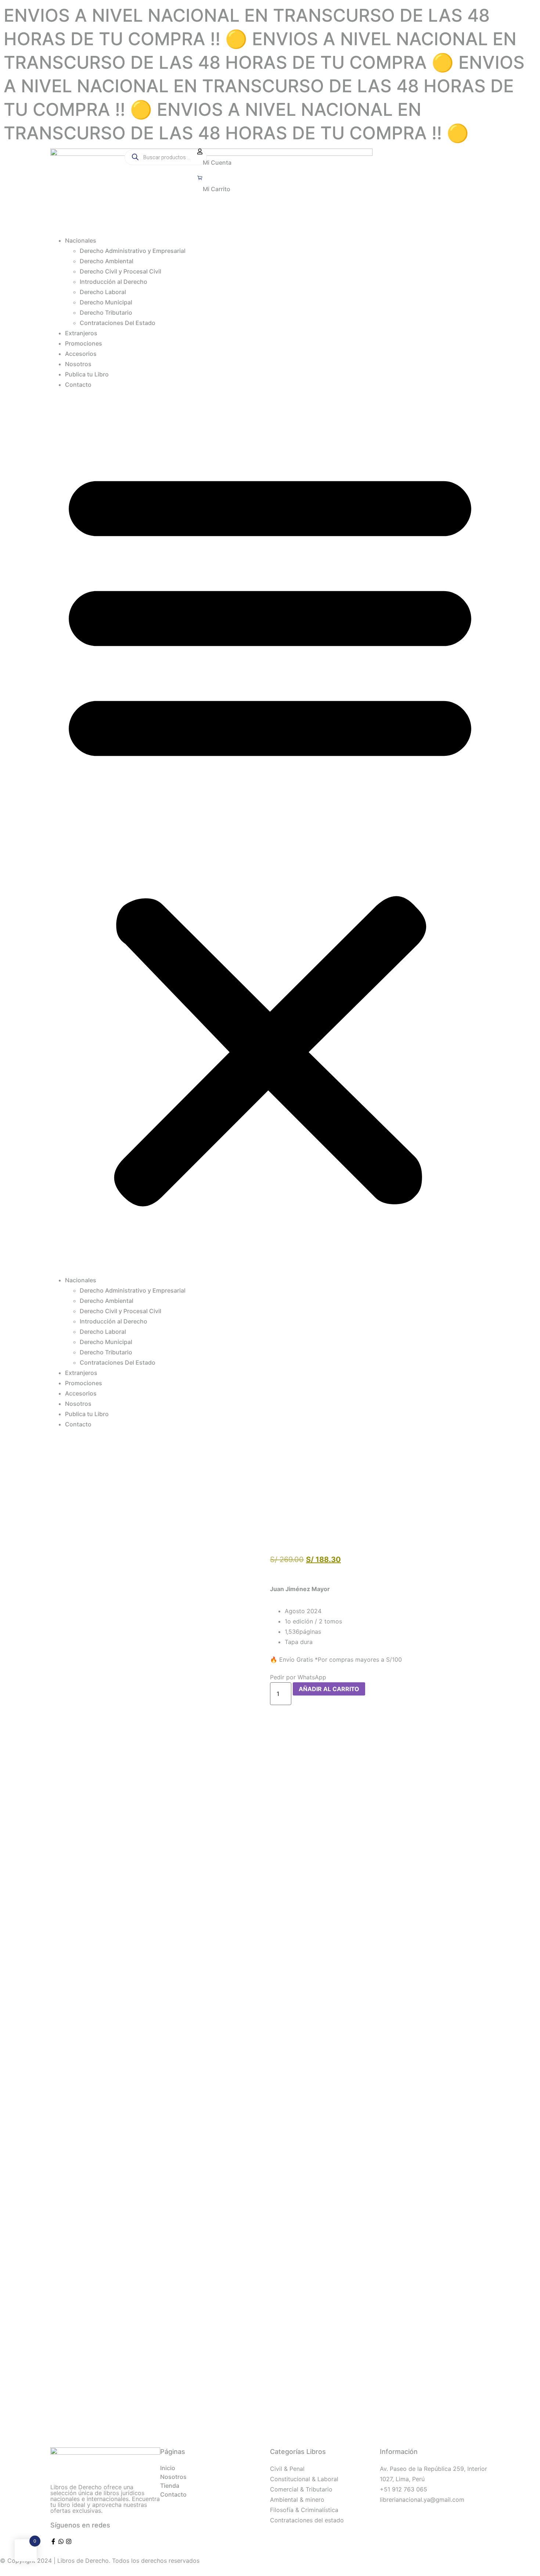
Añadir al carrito (329, 1689)
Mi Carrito (217, 189)
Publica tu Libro (87, 374)
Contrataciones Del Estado (118, 323)
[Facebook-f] (53, 2541)
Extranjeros (81, 333)
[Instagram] (69, 2541)
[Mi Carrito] (200, 178)
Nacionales (81, 240)
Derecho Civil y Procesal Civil (120, 271)
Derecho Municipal (106, 302)
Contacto (78, 385)
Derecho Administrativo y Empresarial (133, 251)
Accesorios (81, 354)
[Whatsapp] (61, 2541)
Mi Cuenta (217, 162)
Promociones (84, 343)
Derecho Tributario (106, 312)
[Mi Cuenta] (200, 151)
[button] (270, 832)
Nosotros (78, 364)
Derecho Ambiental (107, 261)
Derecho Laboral (103, 292)
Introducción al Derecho (114, 282)
